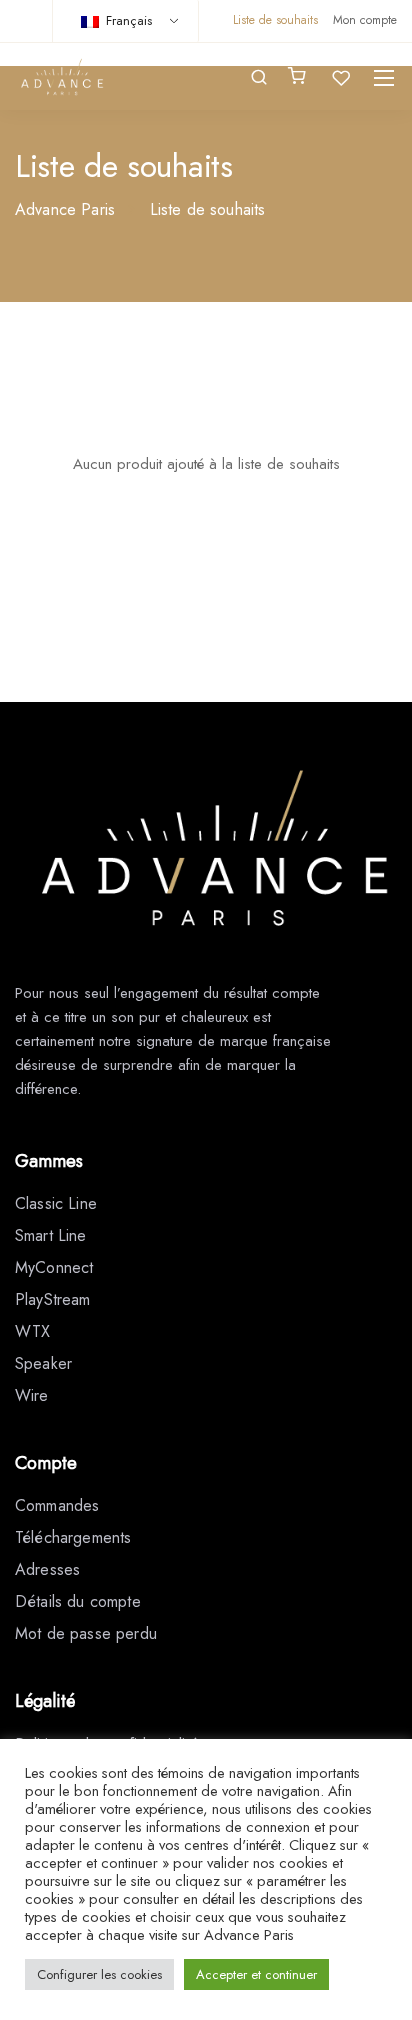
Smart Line (51, 1235)
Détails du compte (78, 1601)
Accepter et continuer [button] (256, 1974)
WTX (32, 1331)
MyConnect (54, 1267)
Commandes (57, 1505)
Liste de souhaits (275, 20)
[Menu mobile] (384, 78)
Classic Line (56, 1203)
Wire (32, 1395)
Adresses (47, 1569)
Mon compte (365, 20)
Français (127, 20)
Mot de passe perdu (86, 1633)
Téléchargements (73, 1537)
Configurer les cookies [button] (99, 1974)
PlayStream (53, 1299)
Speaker (43, 1363)
